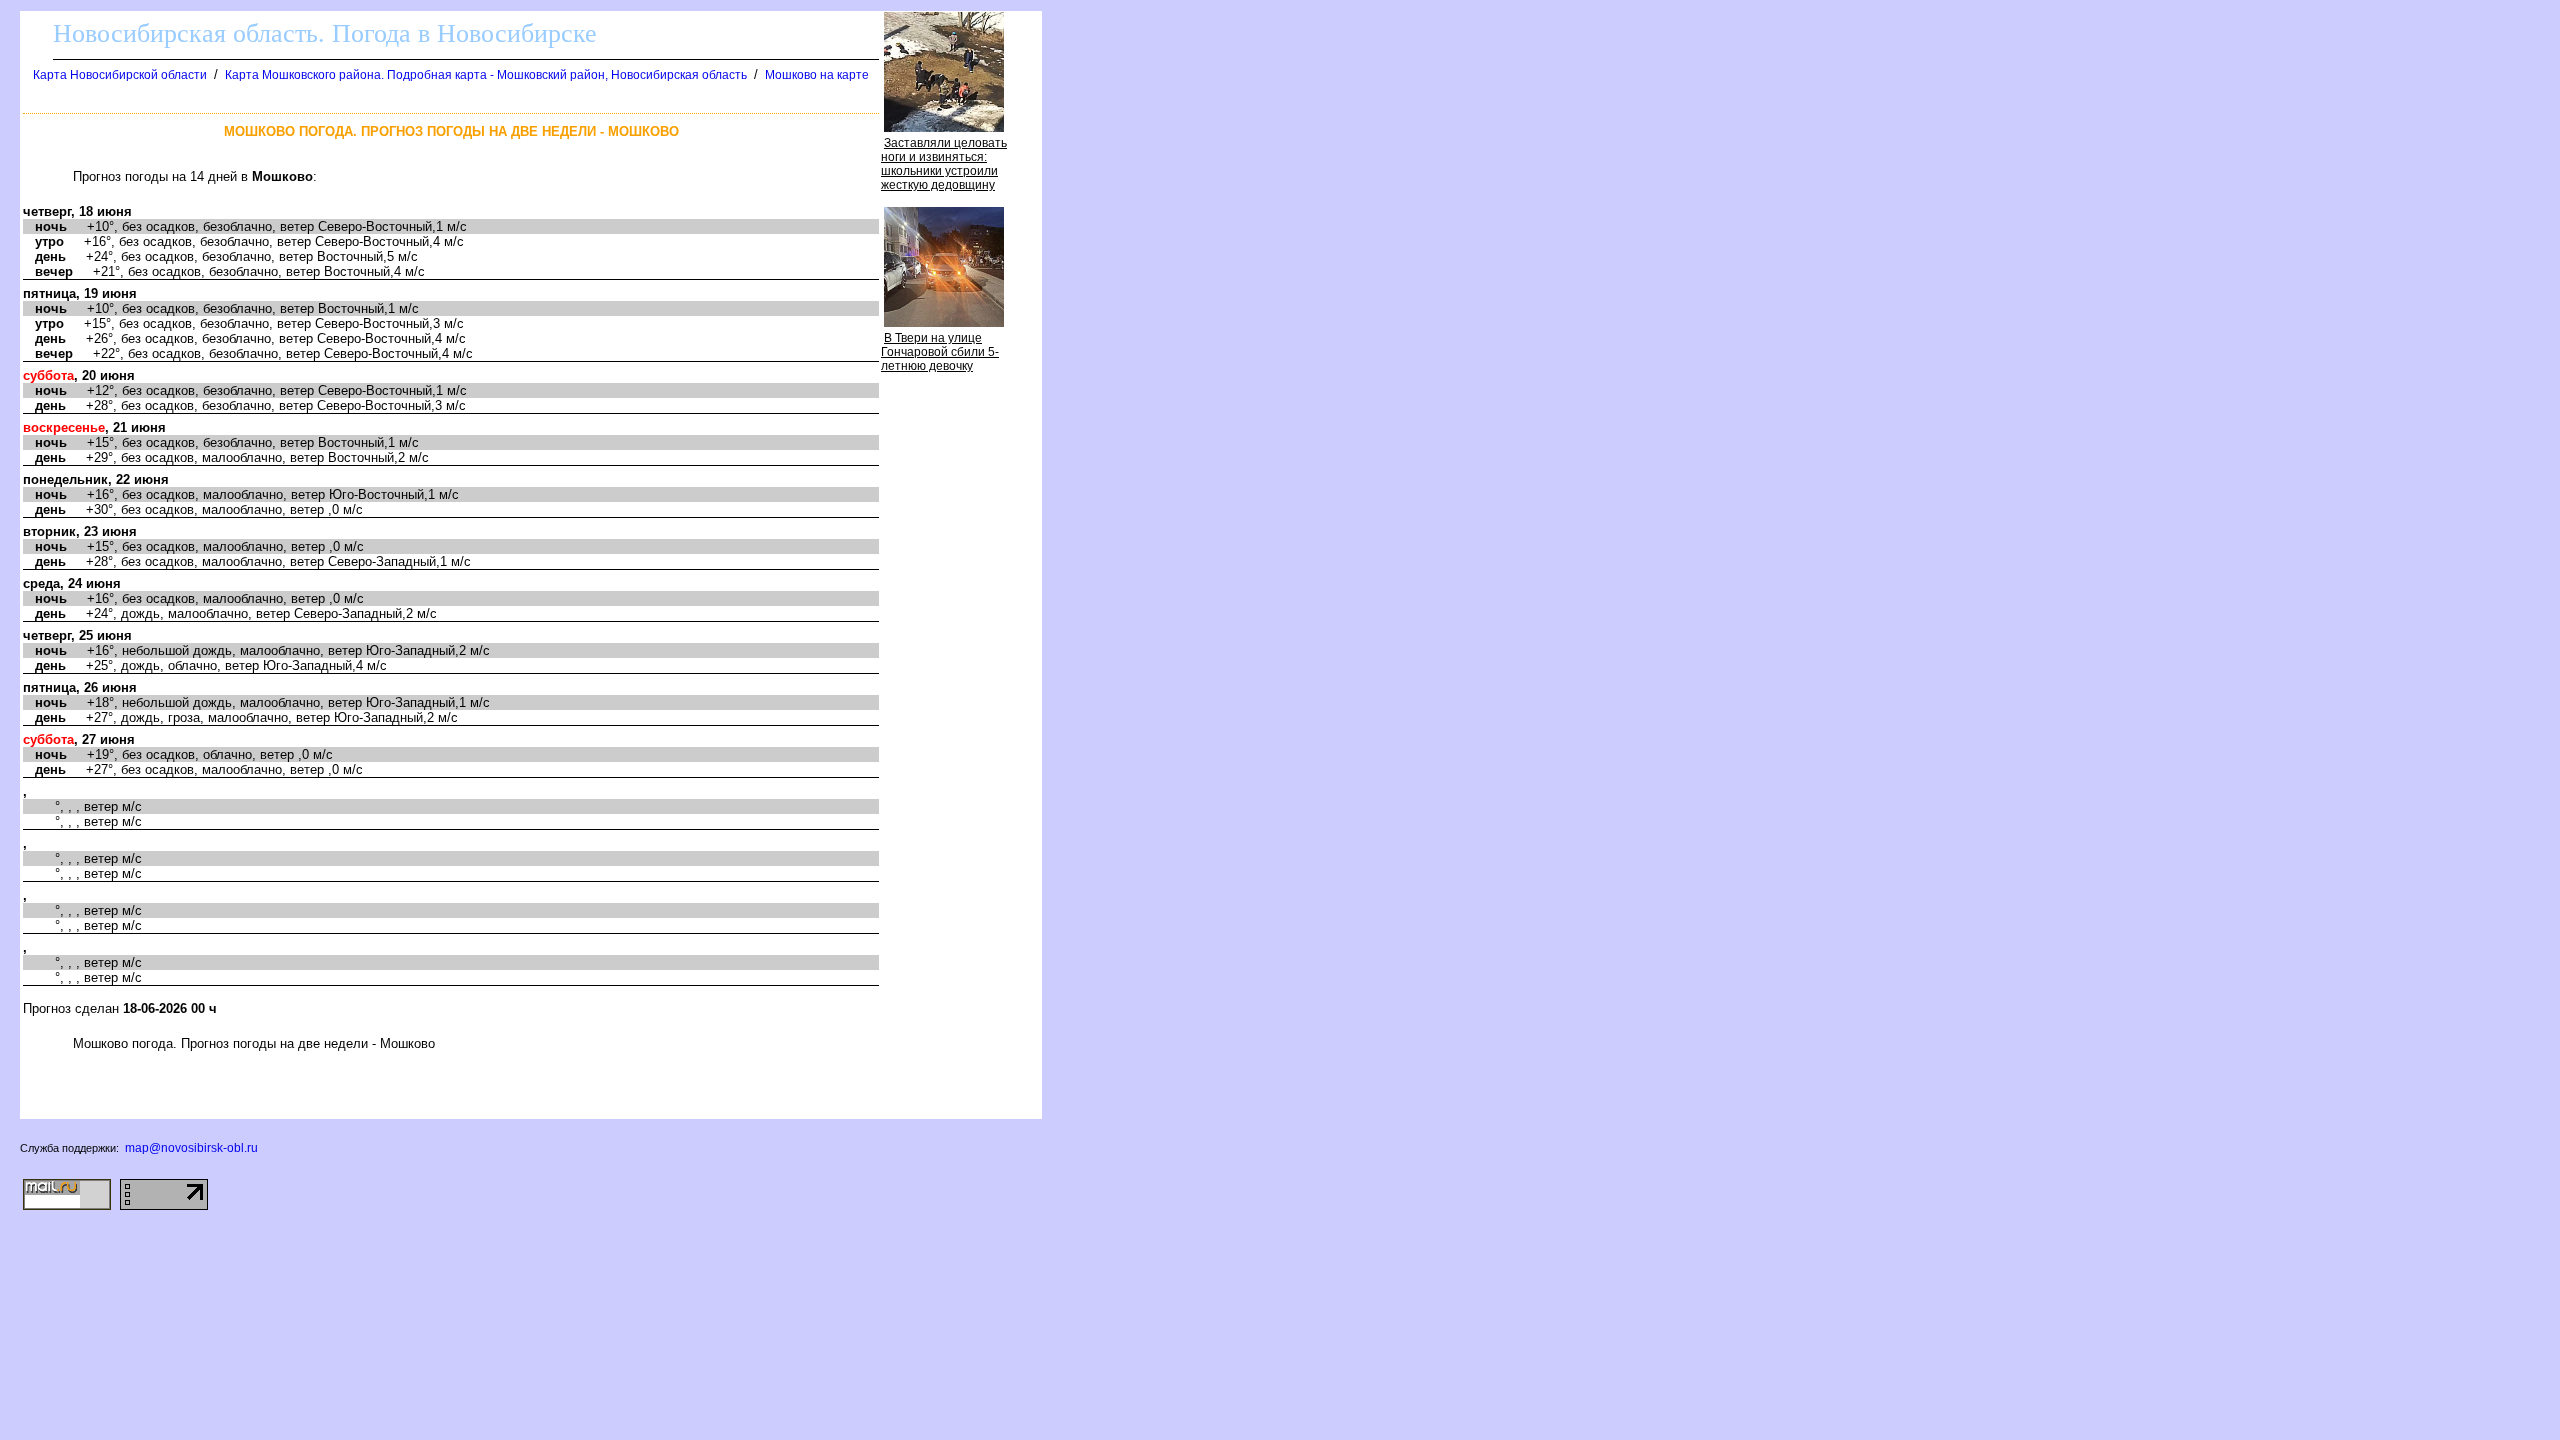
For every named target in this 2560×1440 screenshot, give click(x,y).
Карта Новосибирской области (120, 75)
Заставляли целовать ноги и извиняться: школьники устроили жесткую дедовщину (944, 164)
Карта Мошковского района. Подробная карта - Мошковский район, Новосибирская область (486, 75)
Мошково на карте (817, 75)
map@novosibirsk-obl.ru (191, 1148)
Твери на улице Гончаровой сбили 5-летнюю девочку (940, 352)
